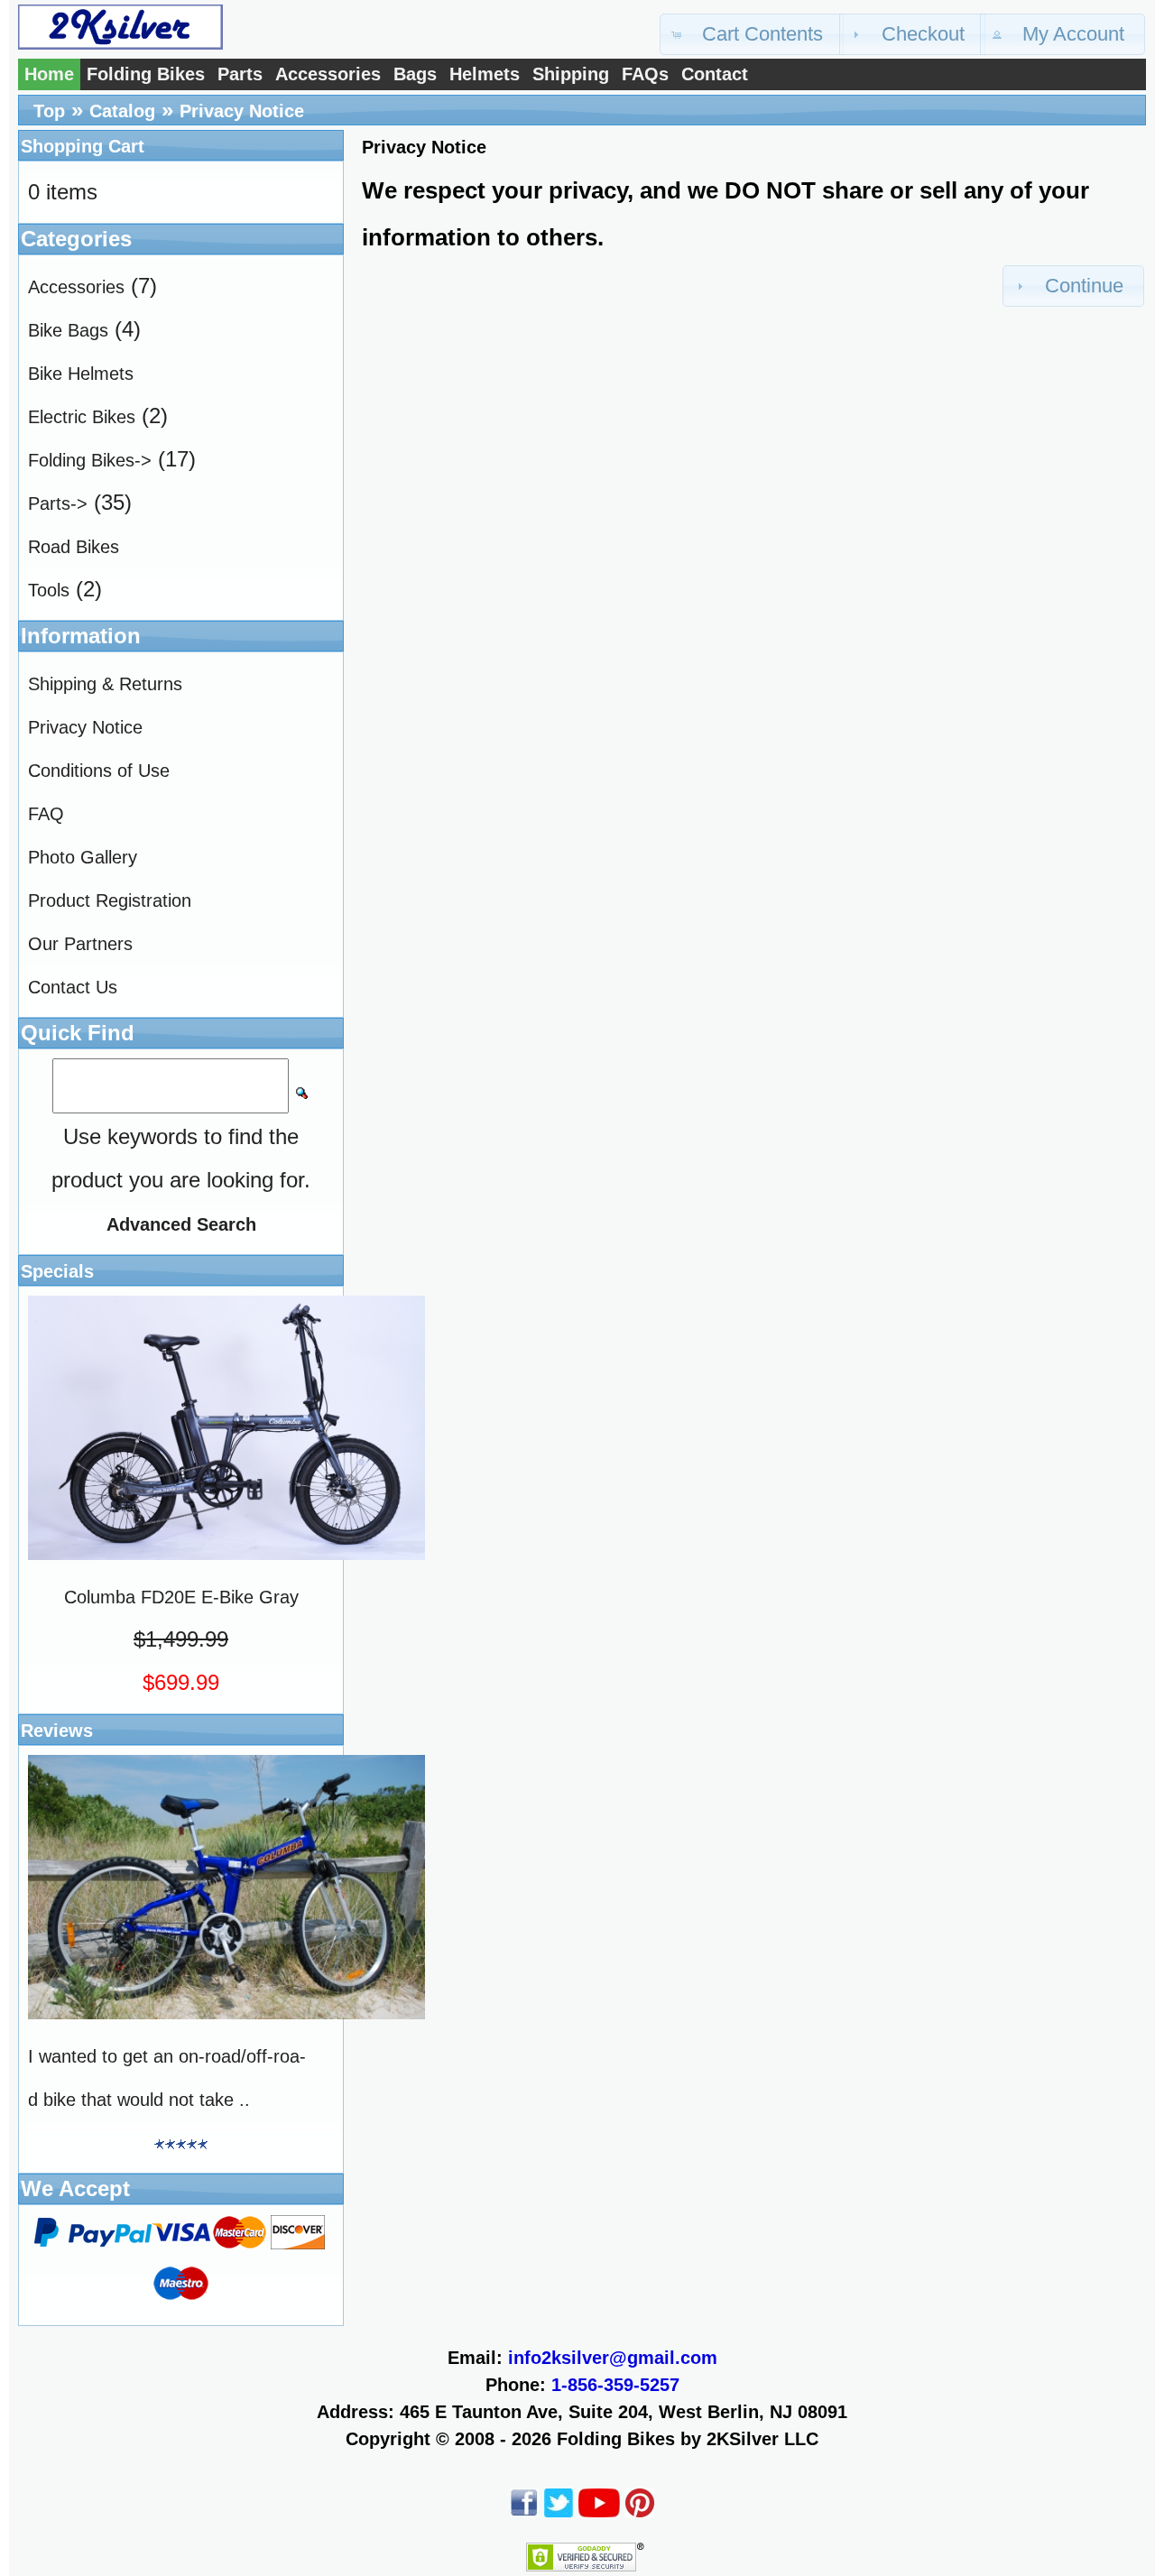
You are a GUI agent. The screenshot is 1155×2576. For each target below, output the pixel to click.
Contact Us (73, 987)
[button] (752, 34)
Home (49, 74)
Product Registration (110, 900)
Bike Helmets (81, 374)
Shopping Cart (83, 146)
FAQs (645, 74)
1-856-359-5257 (615, 2385)
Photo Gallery (83, 857)
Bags (415, 74)
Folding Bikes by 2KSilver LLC (688, 2439)
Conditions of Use (99, 771)
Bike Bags (68, 330)
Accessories (328, 74)
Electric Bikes (82, 417)
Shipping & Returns (105, 684)
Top (49, 111)
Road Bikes (74, 547)
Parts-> (58, 503)
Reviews (57, 1731)
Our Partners (80, 944)
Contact (715, 74)
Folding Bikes (146, 74)
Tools (49, 590)
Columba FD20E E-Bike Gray (181, 1597)
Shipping (571, 74)
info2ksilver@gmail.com (613, 2358)
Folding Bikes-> (90, 460)
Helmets (485, 74)
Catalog (122, 111)
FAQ (46, 814)
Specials (57, 1271)
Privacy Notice (242, 111)
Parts (240, 74)
